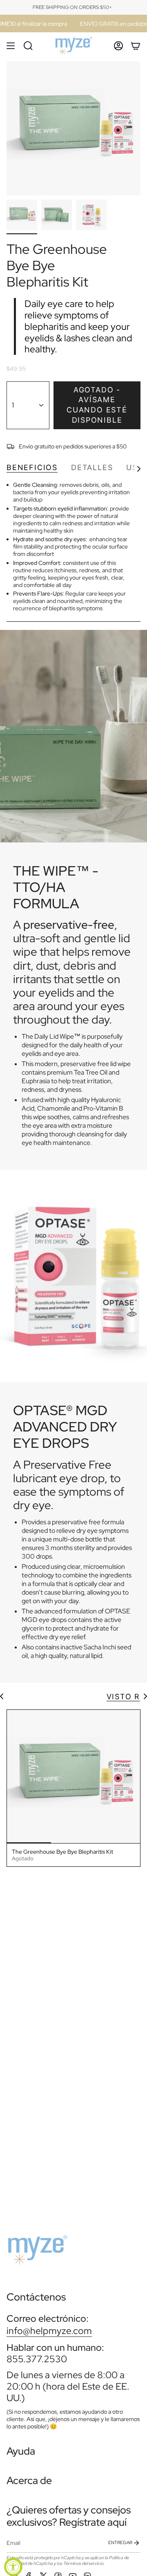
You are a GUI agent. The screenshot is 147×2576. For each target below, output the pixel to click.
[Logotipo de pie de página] (37, 2247)
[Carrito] (136, 46)
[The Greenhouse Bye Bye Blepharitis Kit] (73, 1776)
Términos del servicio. (84, 2563)
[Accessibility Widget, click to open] (13, 2567)
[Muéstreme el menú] (11, 46)
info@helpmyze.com (49, 2331)
